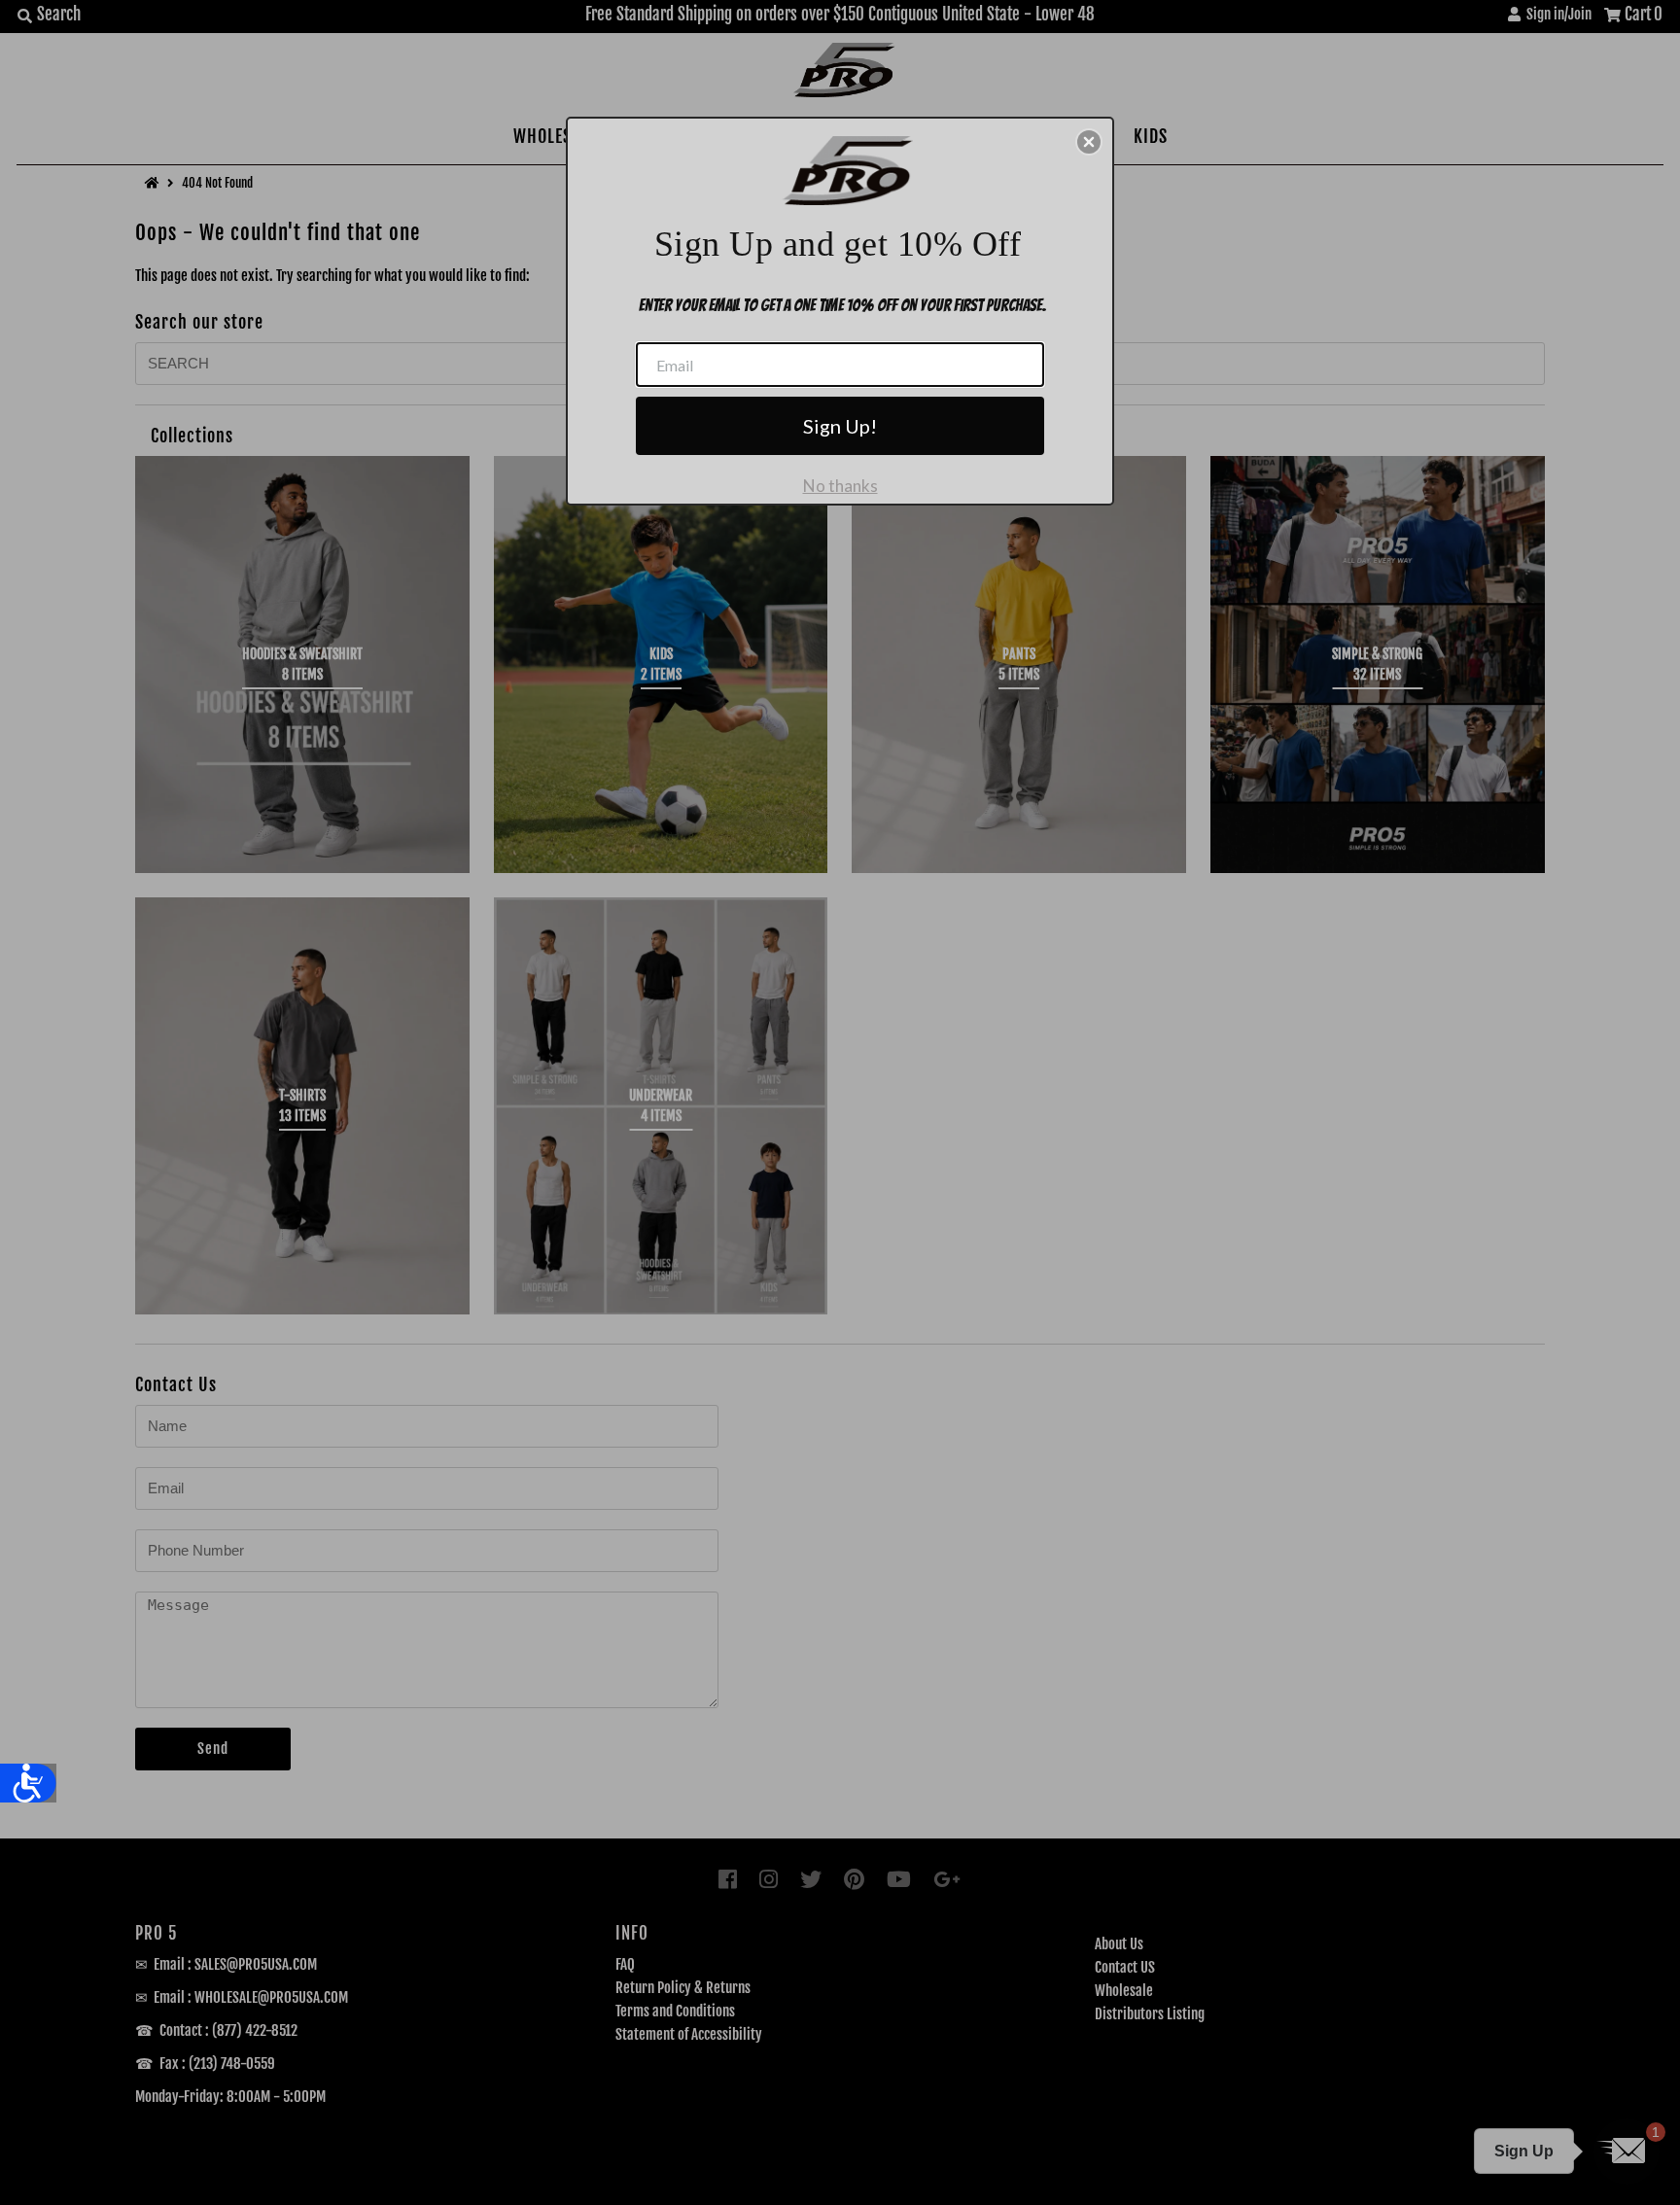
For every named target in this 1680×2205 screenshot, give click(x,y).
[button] (1089, 142)
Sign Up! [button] (840, 426)
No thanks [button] (840, 486)
